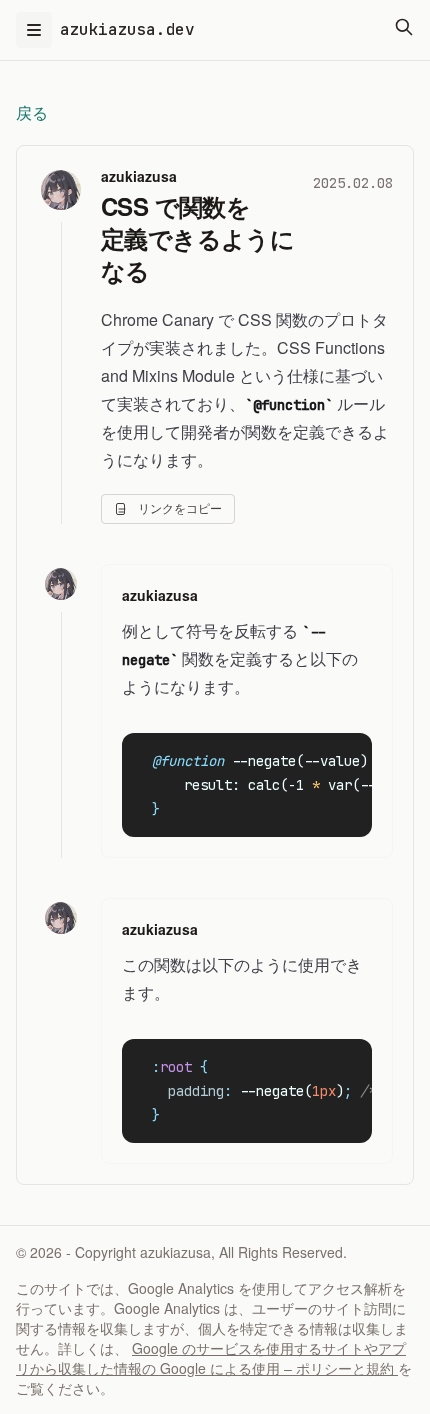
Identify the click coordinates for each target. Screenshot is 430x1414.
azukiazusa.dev (127, 29)
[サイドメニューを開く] (34, 30)
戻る (32, 112)
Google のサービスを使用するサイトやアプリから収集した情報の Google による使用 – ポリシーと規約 (211, 1358)
